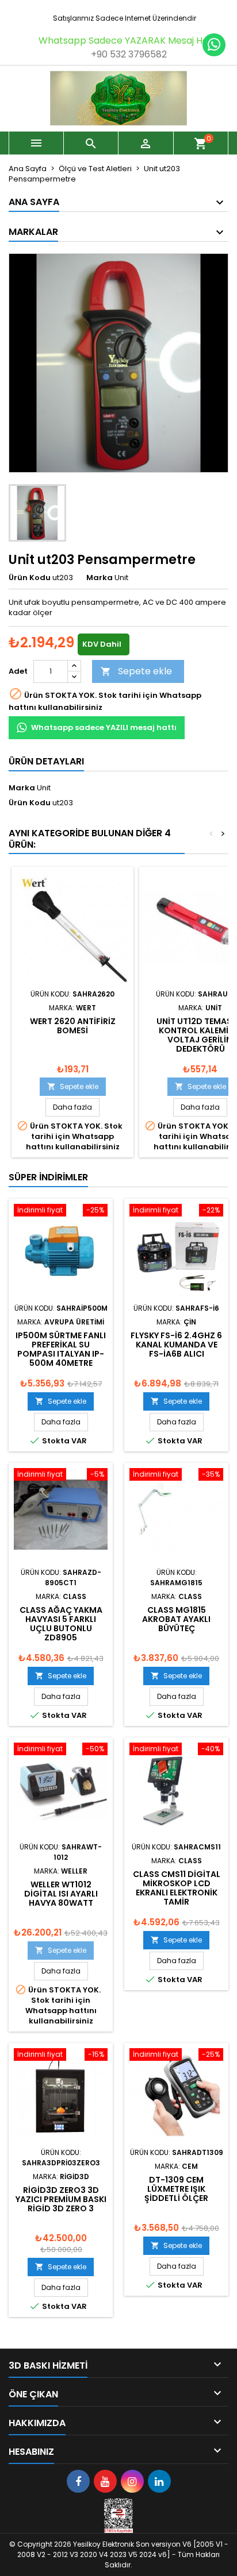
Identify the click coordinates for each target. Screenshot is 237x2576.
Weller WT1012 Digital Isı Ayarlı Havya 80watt (61, 1894)
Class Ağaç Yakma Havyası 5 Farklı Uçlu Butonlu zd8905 (61, 1624)
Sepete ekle (136, 671)
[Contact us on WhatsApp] (214, 45)
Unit (44, 788)
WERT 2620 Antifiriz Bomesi (73, 1026)
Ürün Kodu (30, 578)
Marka (100, 578)
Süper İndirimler (48, 1177)
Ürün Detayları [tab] (46, 761)
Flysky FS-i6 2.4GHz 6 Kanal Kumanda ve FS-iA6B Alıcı (176, 1345)
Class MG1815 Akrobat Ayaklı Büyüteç (176, 1619)
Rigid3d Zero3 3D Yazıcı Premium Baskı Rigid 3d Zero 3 (61, 2199)
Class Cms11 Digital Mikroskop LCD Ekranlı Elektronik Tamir (177, 1888)
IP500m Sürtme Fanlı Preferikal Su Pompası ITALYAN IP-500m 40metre (61, 1349)
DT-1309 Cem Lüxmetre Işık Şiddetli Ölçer (176, 2189)
